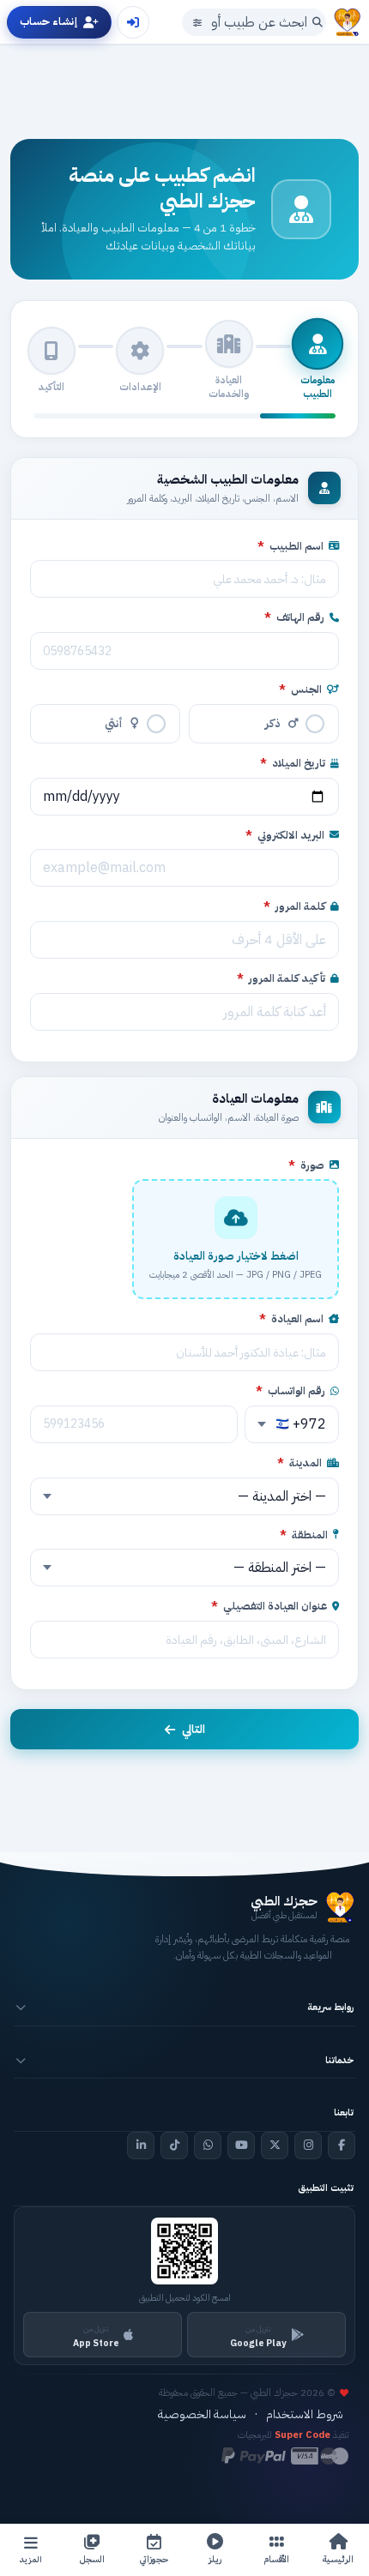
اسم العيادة (291, 1319)
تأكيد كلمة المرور (281, 978)
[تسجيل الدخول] (133, 22)
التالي (194, 1729)
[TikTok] (174, 2146)
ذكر (273, 723)
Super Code (302, 2435)
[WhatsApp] (208, 2146)
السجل (92, 2559)
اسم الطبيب (290, 546)
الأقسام (277, 2559)
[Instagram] (308, 2146)
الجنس (300, 689)
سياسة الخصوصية (202, 2414)
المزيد (31, 2559)
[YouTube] (241, 2146)
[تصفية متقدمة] (197, 22)
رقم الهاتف (294, 617)
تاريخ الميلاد (293, 763)
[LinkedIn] (141, 2146)
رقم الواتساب (290, 1391)
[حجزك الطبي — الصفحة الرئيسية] (348, 22)
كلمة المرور (294, 906)
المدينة (299, 1463)
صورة (306, 1165)
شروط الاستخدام (305, 2414)
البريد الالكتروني (285, 835)
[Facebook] (342, 2146)
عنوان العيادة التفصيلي (269, 1606)
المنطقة (304, 1535)
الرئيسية (338, 2559)
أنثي (114, 723)
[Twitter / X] (275, 2146)
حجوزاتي (154, 2559)
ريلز (215, 2559)
